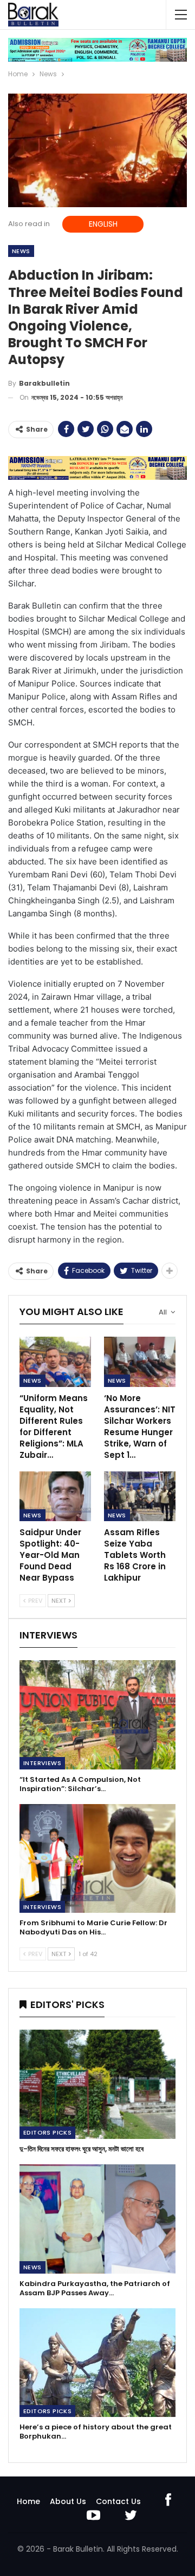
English (103, 224)
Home (28, 2501)
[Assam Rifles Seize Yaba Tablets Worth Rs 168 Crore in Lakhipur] (140, 1496)
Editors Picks (47, 2132)
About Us (68, 2501)
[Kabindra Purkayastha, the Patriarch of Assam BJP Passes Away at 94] (97, 2219)
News (21, 251)
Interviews (42, 1763)
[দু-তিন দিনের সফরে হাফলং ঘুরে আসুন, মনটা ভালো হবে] (97, 2084)
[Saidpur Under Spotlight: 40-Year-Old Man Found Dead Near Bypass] (55, 1496)
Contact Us (118, 2501)
